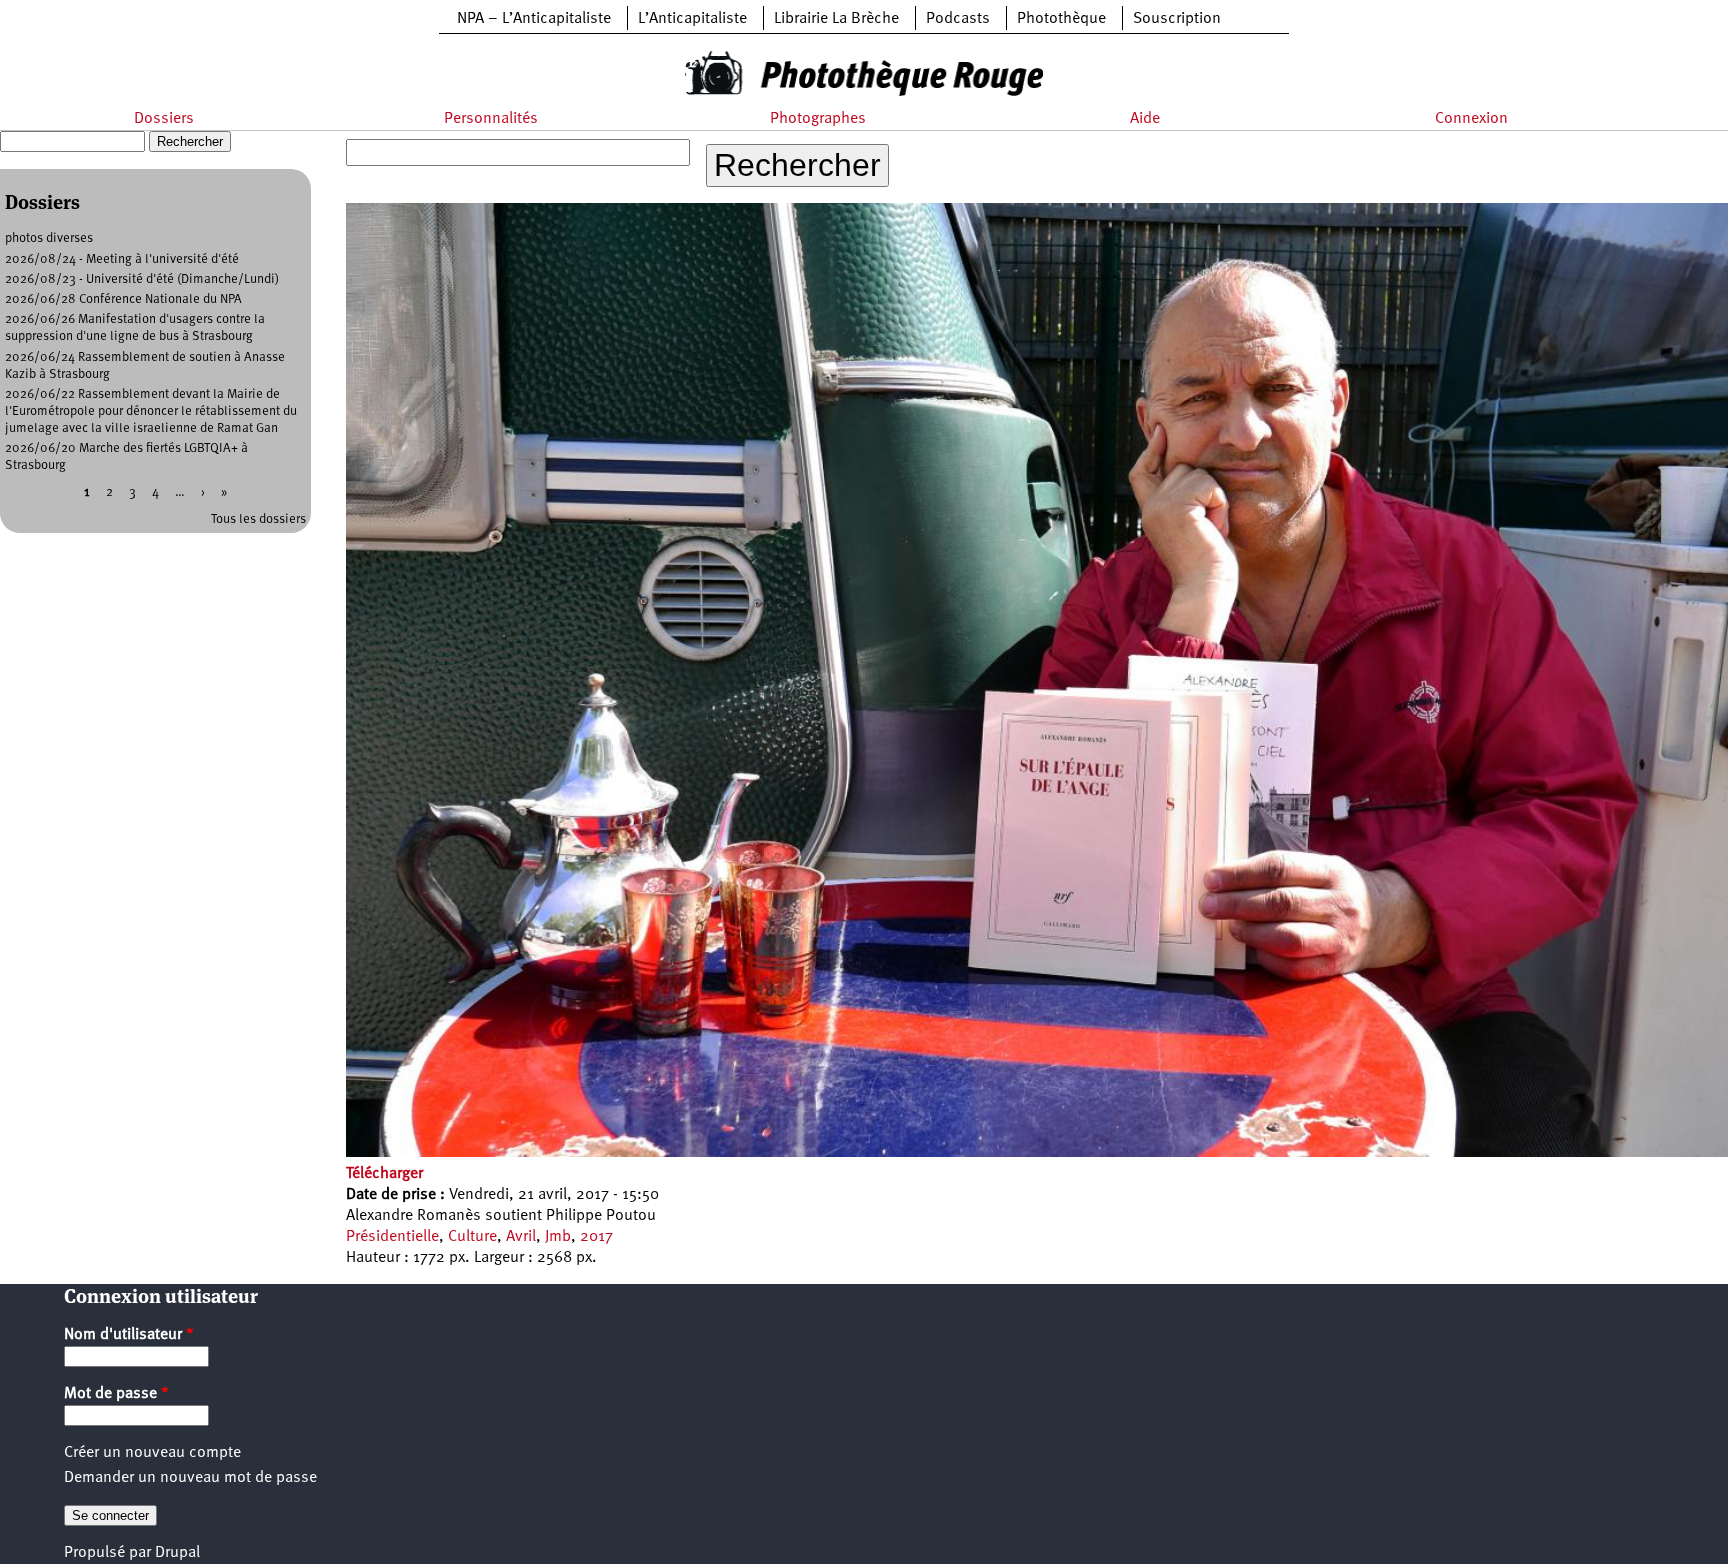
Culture (472, 1237)
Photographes (818, 119)
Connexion (1471, 119)
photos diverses (49, 238)
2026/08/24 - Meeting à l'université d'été (122, 259)
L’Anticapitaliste (692, 19)
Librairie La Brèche (836, 19)
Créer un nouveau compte (152, 1453)
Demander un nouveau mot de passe (190, 1478)
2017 (596, 1237)
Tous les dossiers (258, 519)
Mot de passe (116, 1394)
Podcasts (958, 19)
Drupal (177, 1553)
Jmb (558, 1237)
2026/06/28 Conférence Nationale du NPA (123, 299)
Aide (1145, 119)
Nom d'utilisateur (129, 1335)
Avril (521, 1237)
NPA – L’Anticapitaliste (534, 19)
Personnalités (491, 119)
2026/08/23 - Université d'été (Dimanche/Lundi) (142, 279)
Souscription (1177, 19)
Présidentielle (392, 1237)
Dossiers (164, 119)
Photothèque (1061, 19)
